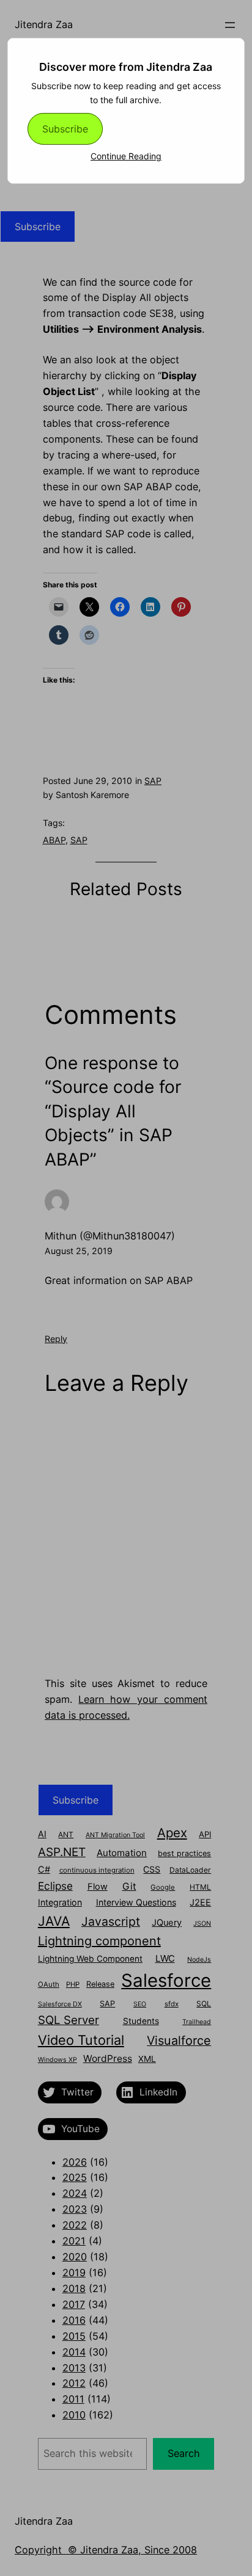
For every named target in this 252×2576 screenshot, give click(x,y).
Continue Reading (126, 156)
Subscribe (65, 129)
